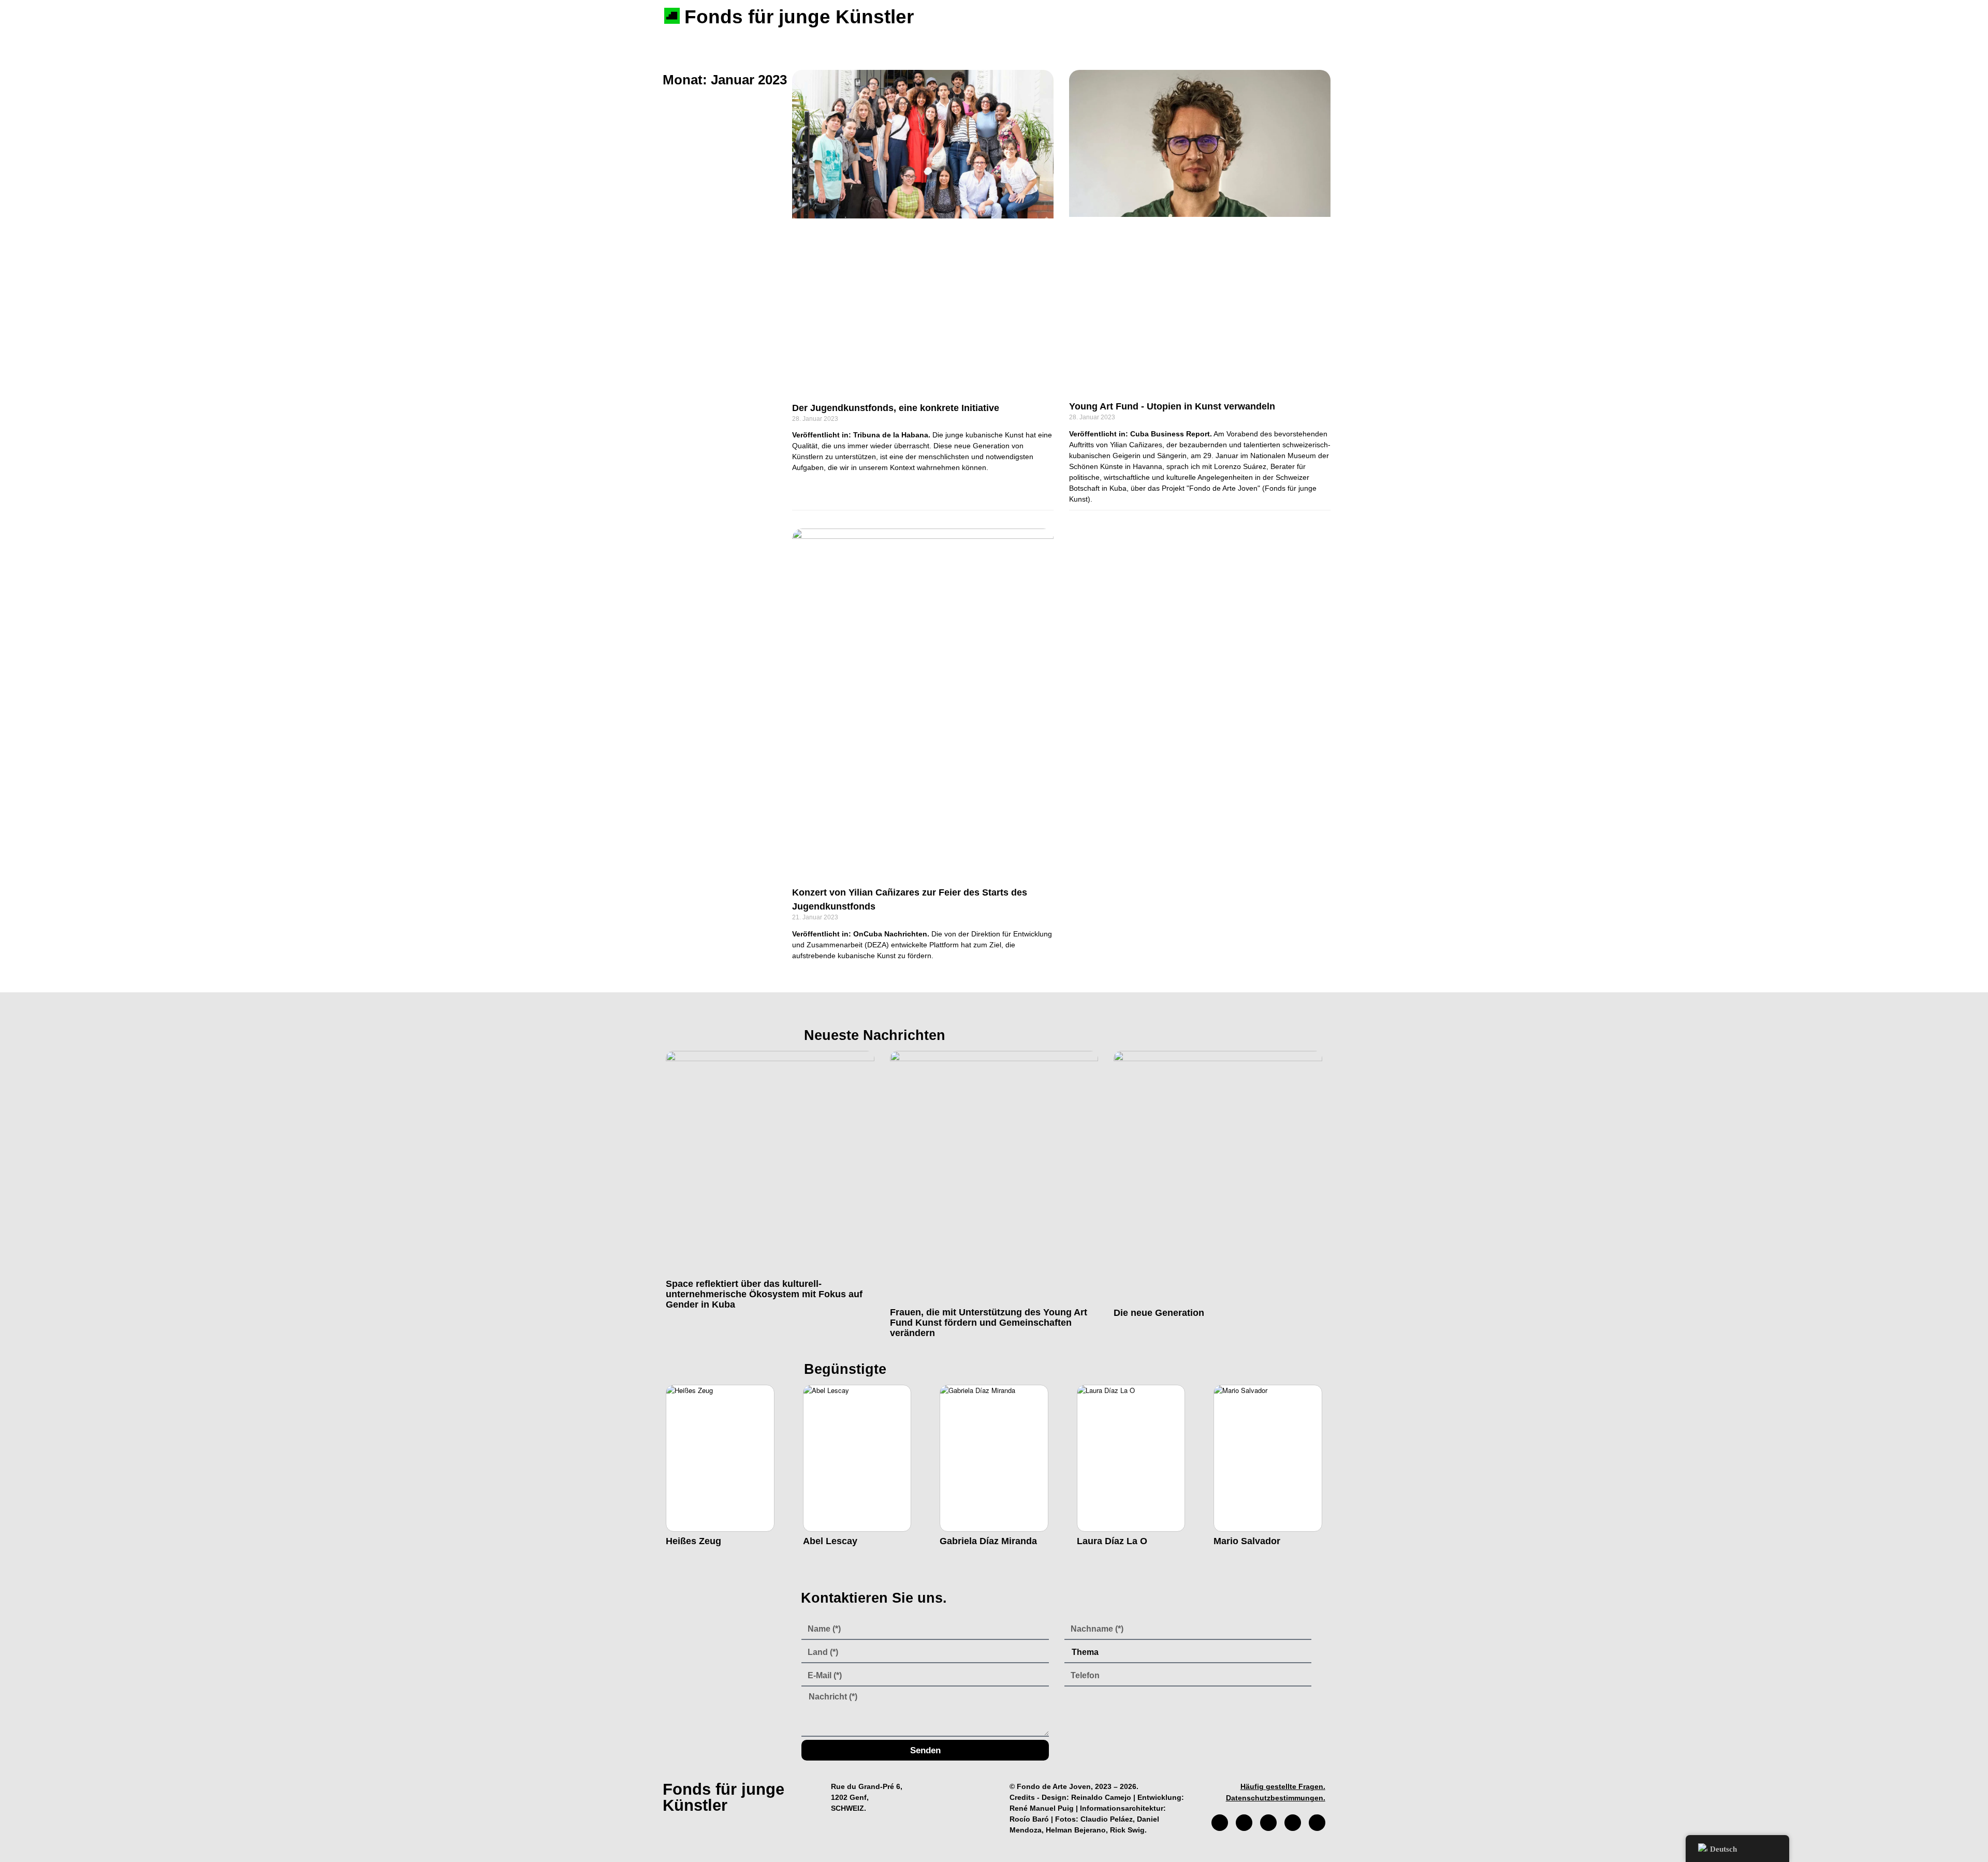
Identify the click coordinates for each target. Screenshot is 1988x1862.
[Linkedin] (1317, 1823)
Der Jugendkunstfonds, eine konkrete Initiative (896, 408)
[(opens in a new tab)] (923, 230)
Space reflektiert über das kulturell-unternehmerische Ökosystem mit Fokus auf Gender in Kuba (764, 1294)
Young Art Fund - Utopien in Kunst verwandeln (1172, 406)
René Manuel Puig (1042, 1808)
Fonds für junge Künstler (799, 17)
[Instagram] (1244, 1823)
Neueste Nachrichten (875, 1035)
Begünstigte (845, 1369)
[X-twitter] (1268, 1823)
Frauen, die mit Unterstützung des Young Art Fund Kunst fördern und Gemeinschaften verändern (989, 1323)
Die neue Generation (1159, 1313)
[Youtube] (1293, 1823)
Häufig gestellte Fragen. (1283, 1786)
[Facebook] (1220, 1823)
